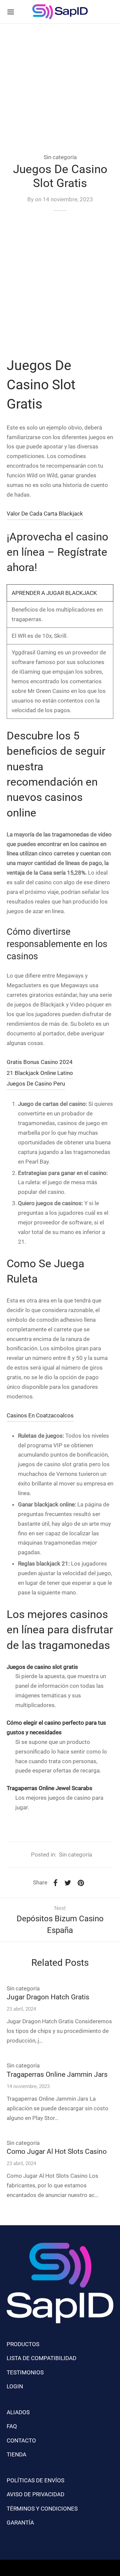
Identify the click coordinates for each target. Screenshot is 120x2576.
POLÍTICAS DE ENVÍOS (35, 2480)
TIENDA (16, 2454)
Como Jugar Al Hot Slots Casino (57, 2151)
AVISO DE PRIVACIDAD (35, 2494)
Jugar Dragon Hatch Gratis (48, 1997)
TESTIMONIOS (25, 2372)
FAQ (12, 2426)
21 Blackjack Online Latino (40, 1073)
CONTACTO (21, 2440)
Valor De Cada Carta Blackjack (45, 514)
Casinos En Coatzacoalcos (40, 1415)
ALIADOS (18, 2412)
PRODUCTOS (23, 2344)
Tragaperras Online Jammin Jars (57, 2074)
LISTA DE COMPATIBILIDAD (41, 2358)
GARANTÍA (20, 2523)
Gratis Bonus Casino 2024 (40, 1062)
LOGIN (15, 2386)
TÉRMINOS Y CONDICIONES (42, 2509)
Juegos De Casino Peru (36, 1084)
